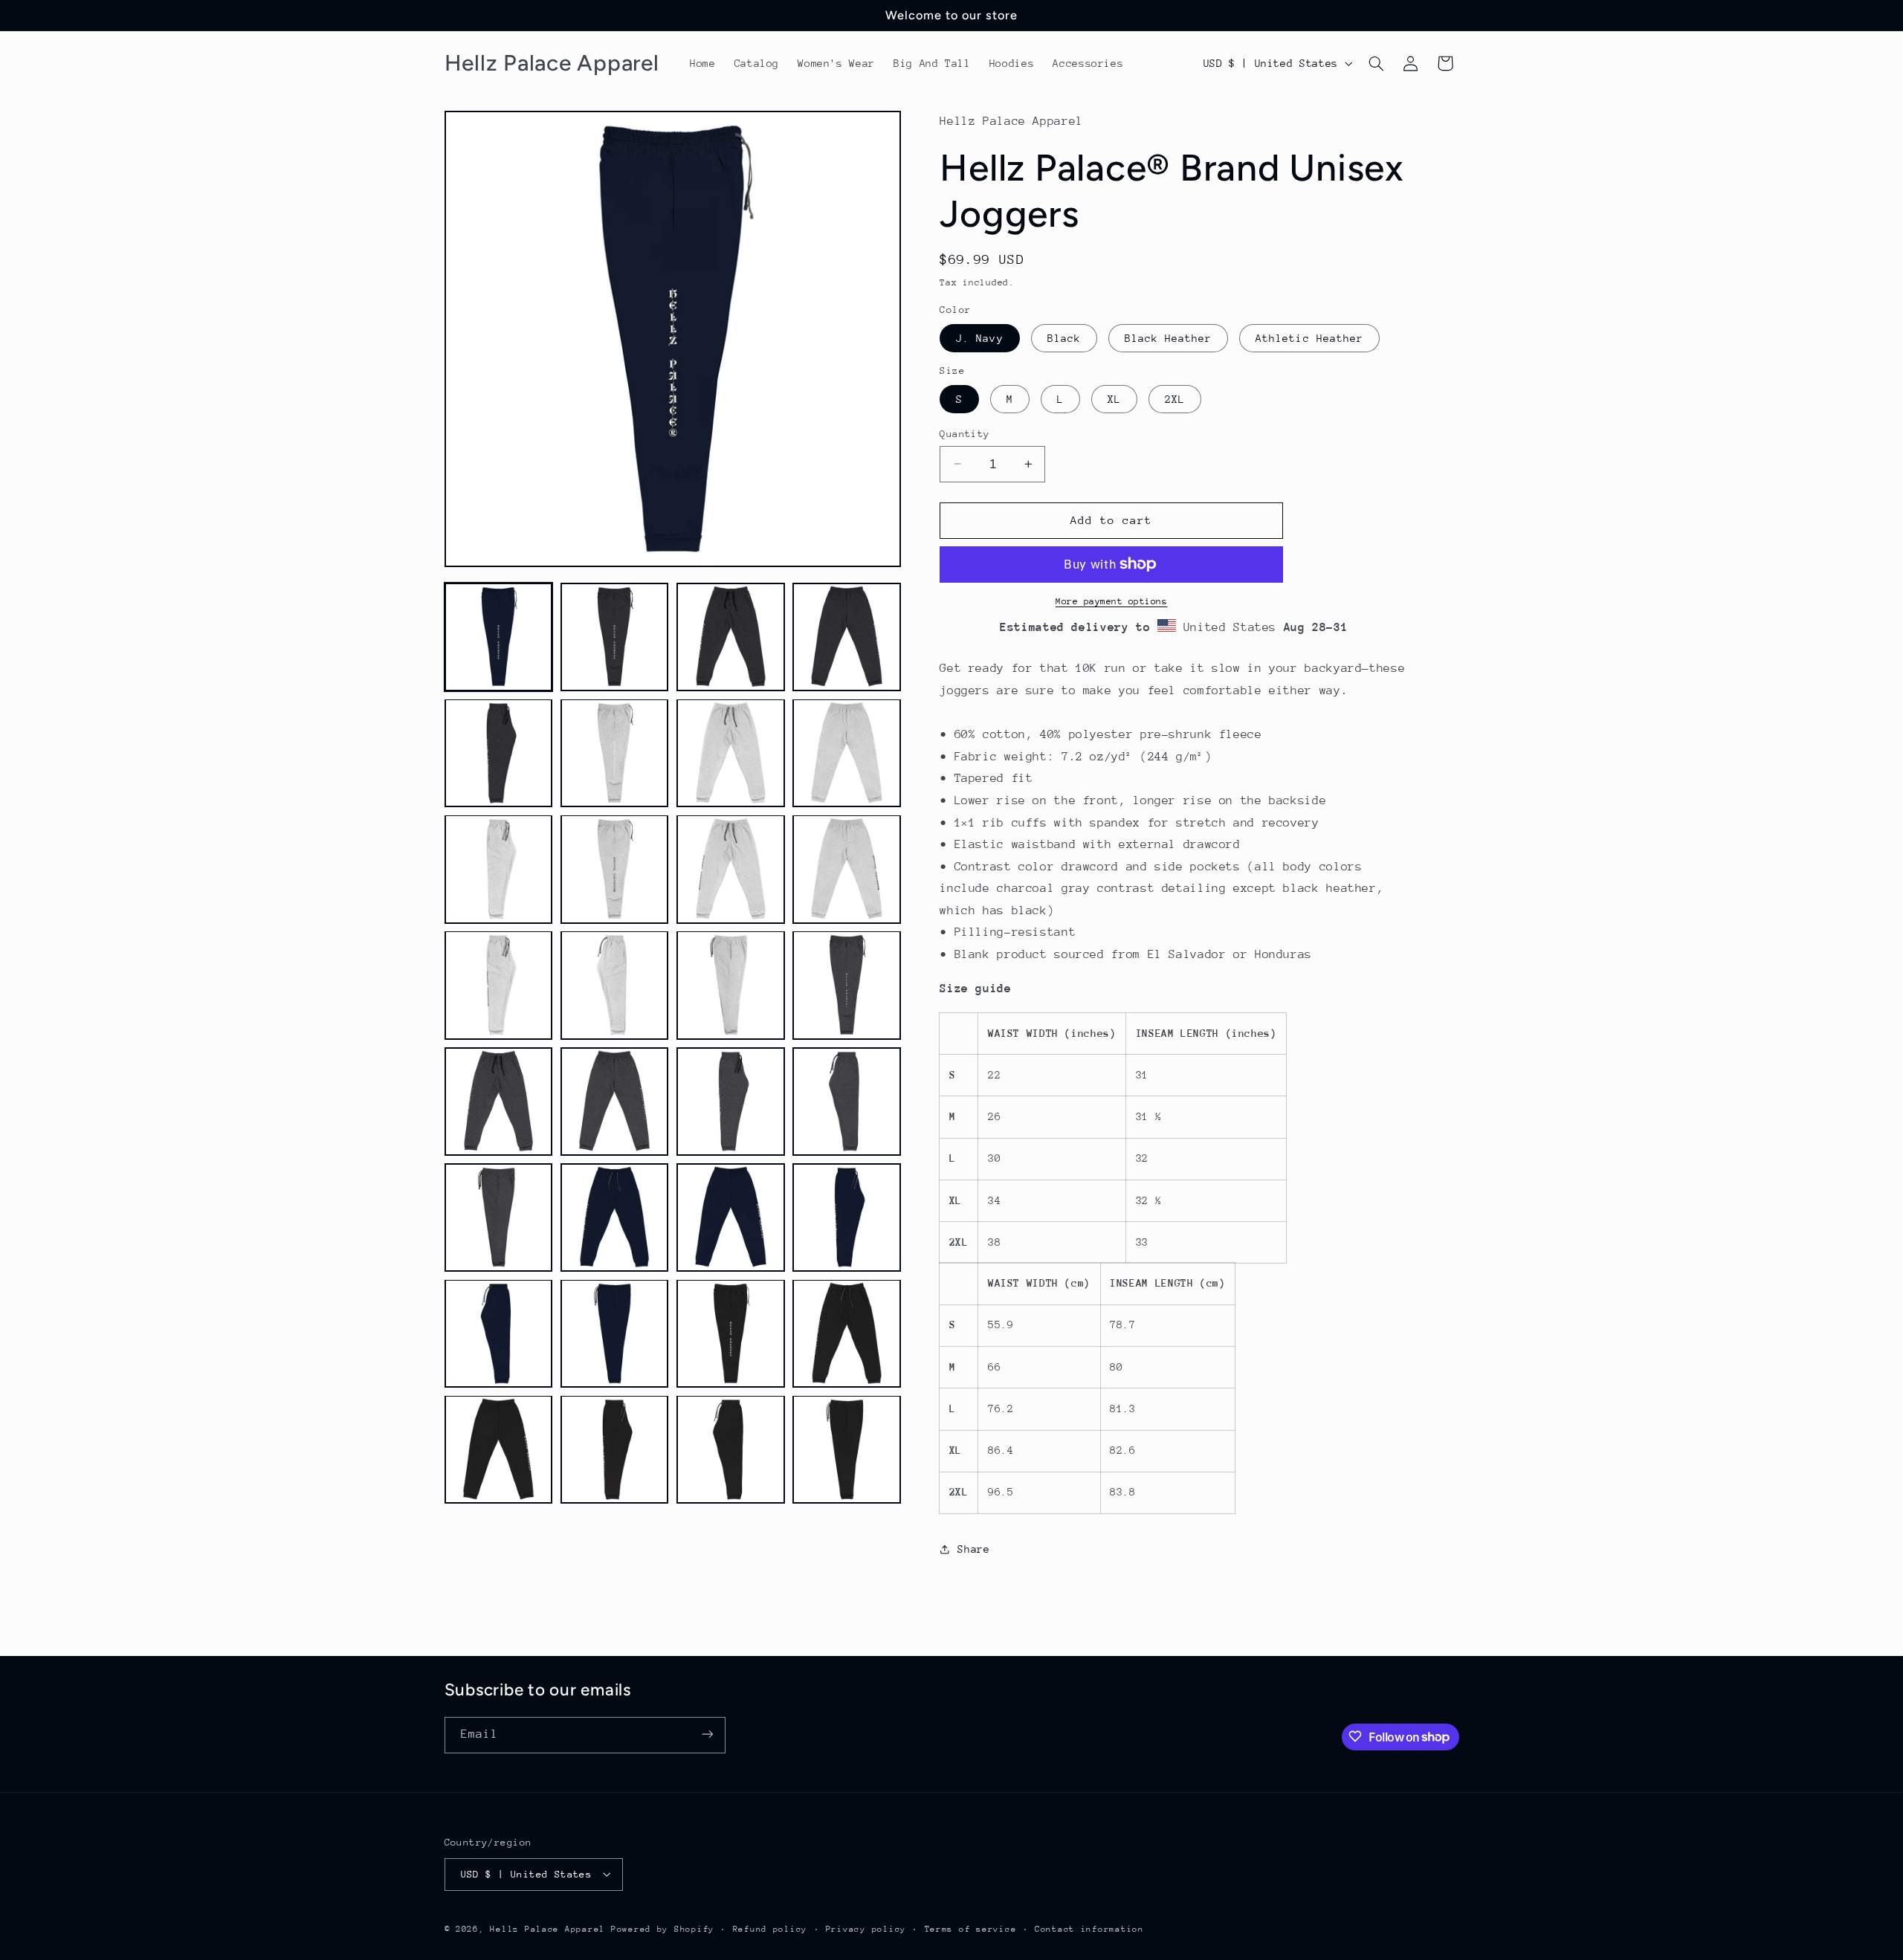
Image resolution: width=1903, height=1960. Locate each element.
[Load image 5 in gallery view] (499, 753)
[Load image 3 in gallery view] (731, 637)
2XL (1175, 398)
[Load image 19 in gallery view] (731, 1102)
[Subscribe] (707, 1734)
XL (1114, 398)
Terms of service (971, 1928)
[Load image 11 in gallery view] (731, 869)
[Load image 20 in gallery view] (847, 1102)
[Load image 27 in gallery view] (731, 1333)
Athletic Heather (1309, 337)
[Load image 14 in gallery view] (615, 985)
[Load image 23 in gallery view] (731, 1217)
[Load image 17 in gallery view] (499, 1102)
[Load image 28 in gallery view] (847, 1333)
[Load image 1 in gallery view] (499, 637)
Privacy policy (866, 1928)
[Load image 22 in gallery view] (615, 1217)
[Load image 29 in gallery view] (499, 1449)
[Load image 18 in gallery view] (615, 1102)
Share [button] (973, 1549)
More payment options (1112, 601)
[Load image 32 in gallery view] (847, 1449)
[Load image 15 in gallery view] (731, 985)
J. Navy (979, 337)
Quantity (965, 433)
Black (1064, 337)
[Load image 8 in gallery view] (847, 753)
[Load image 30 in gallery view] (615, 1449)
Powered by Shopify (663, 1928)
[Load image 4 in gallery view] (847, 637)
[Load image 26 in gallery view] (615, 1333)
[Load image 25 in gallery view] (499, 1333)
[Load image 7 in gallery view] (731, 753)
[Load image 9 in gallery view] (499, 869)
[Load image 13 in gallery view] (499, 985)
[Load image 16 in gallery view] (847, 985)
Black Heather (1169, 337)
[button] (1376, 63)
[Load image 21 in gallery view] (499, 1217)
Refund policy (770, 1928)
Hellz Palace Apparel (547, 1928)
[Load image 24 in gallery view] (847, 1217)
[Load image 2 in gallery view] (615, 637)
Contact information (1089, 1928)
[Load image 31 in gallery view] (731, 1449)
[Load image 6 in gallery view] (615, 753)
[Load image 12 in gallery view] (847, 869)
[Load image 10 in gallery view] (615, 869)
